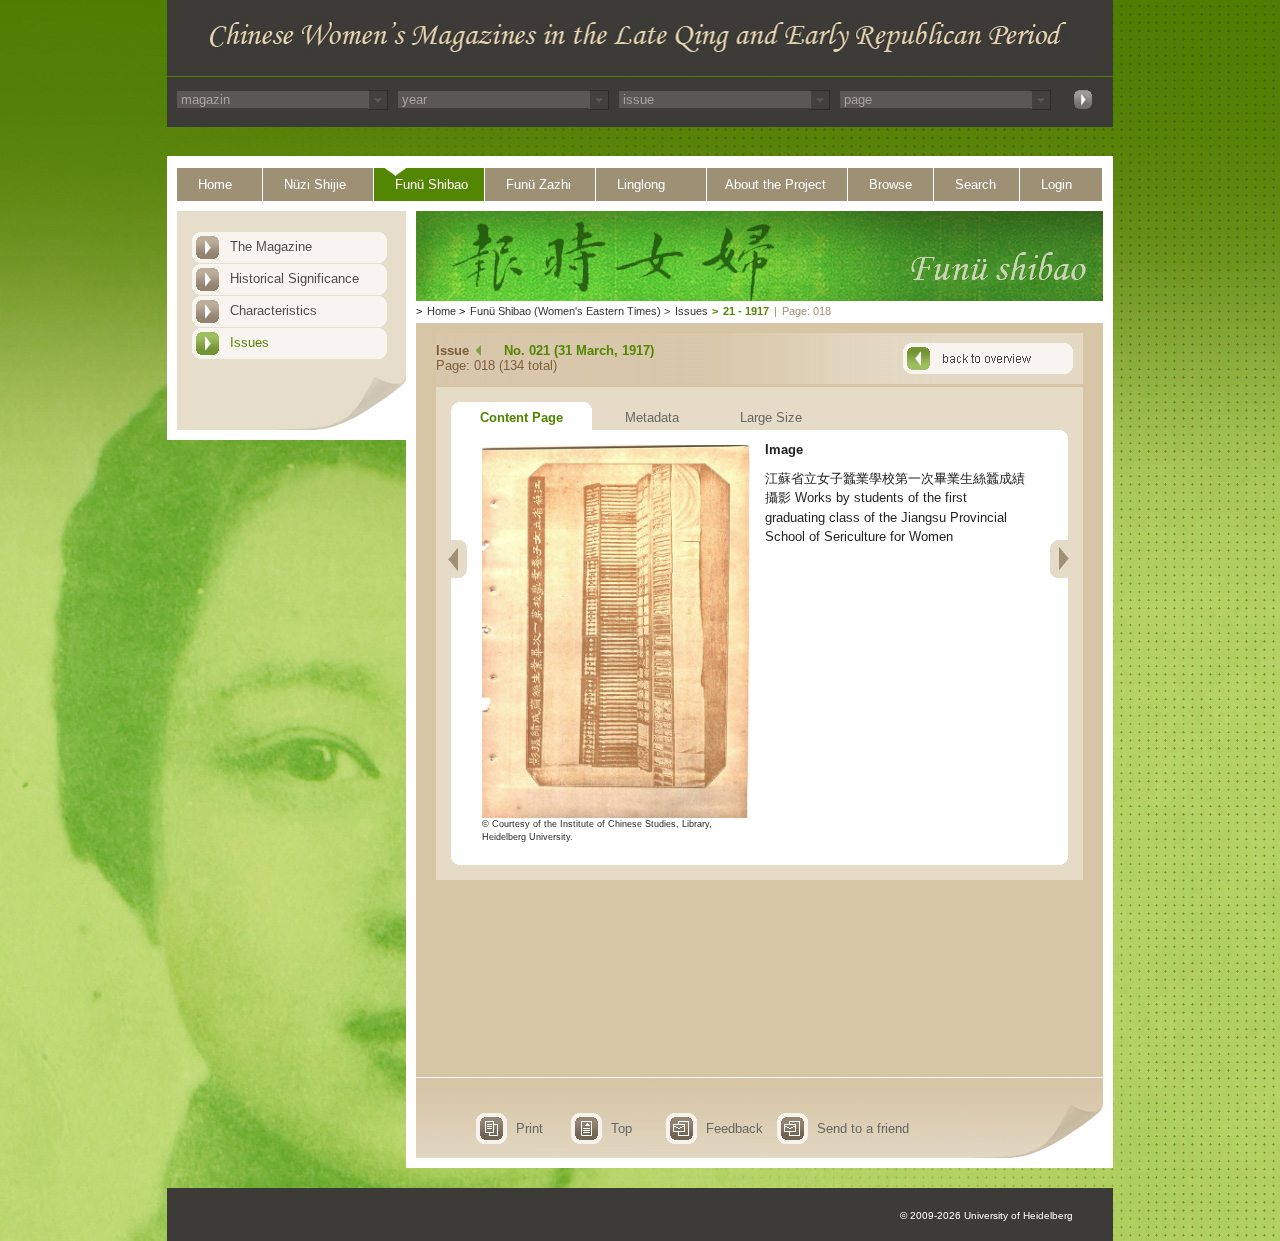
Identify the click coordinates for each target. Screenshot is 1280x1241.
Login (1056, 184)
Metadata (652, 417)
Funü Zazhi (538, 184)
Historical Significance (294, 278)
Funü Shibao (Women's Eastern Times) (565, 311)
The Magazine (271, 246)
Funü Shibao (431, 184)
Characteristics (273, 310)
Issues (249, 342)
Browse (890, 184)
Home (215, 184)
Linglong (641, 184)
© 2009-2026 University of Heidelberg (986, 1215)
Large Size (771, 417)
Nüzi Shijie (315, 184)
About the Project (775, 184)
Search (975, 184)
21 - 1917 (746, 311)
